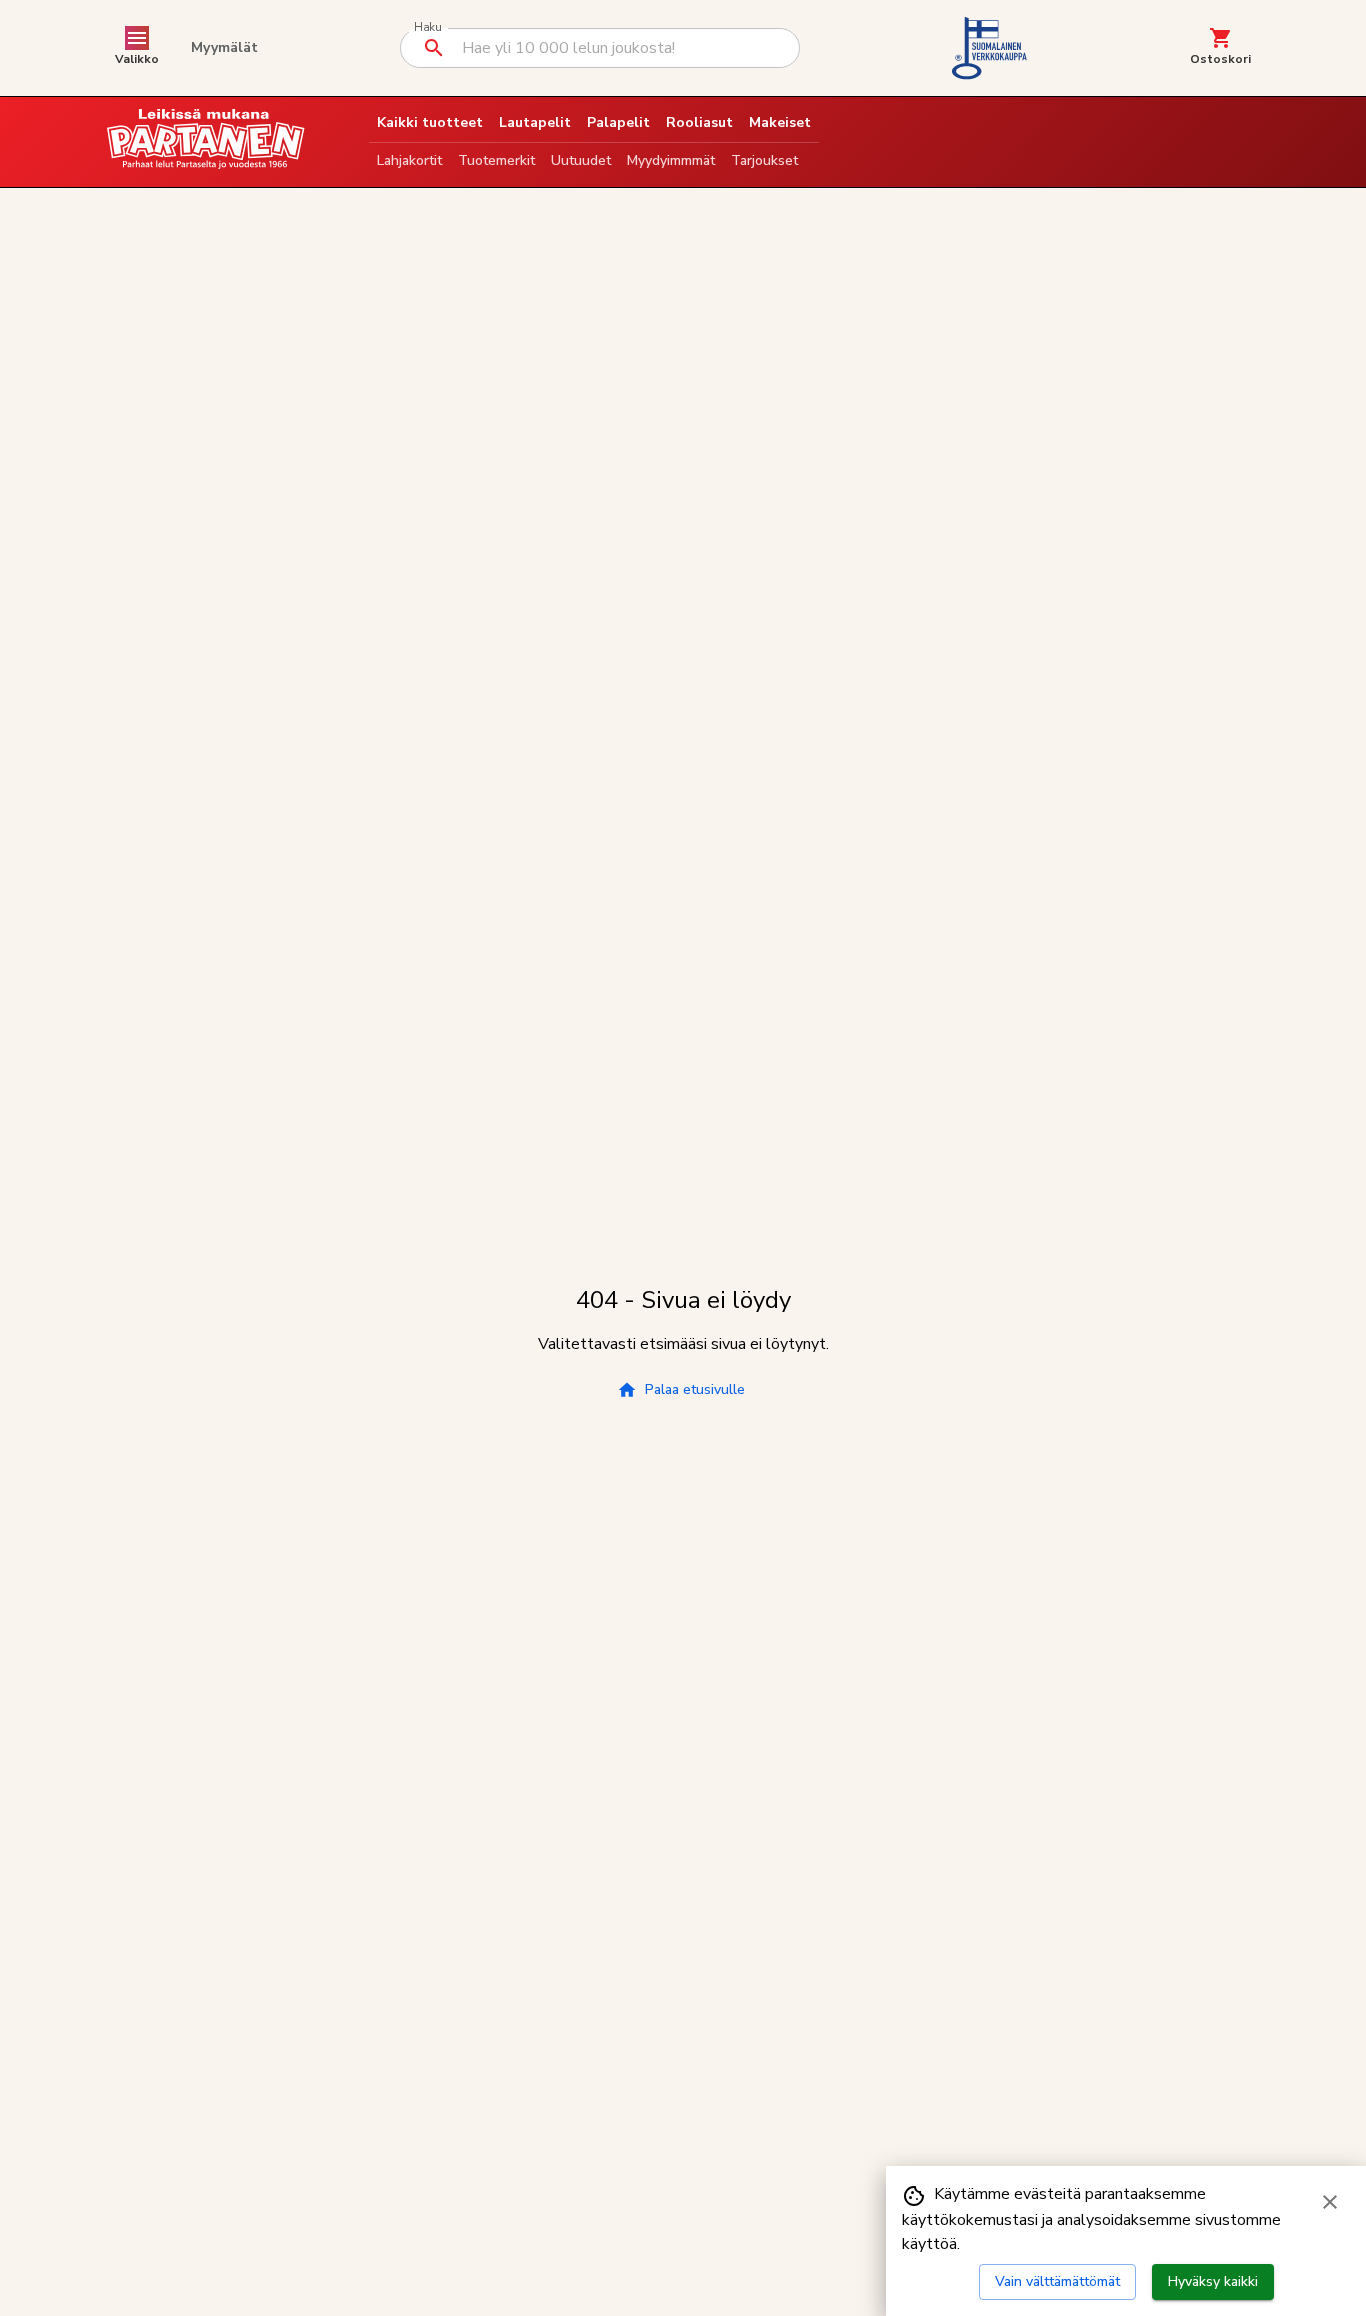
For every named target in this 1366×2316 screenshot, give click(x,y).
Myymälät (224, 47)
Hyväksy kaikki (1213, 2281)
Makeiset (780, 122)
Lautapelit (535, 122)
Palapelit (618, 122)
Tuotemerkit (496, 160)
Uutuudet (581, 160)
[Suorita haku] (434, 48)
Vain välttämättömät (1057, 2281)
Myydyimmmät (671, 160)
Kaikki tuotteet (430, 122)
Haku (427, 27)
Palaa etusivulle (695, 1389)
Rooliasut (699, 122)
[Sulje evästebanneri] (1330, 2202)
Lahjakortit (409, 160)
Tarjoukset (764, 160)
